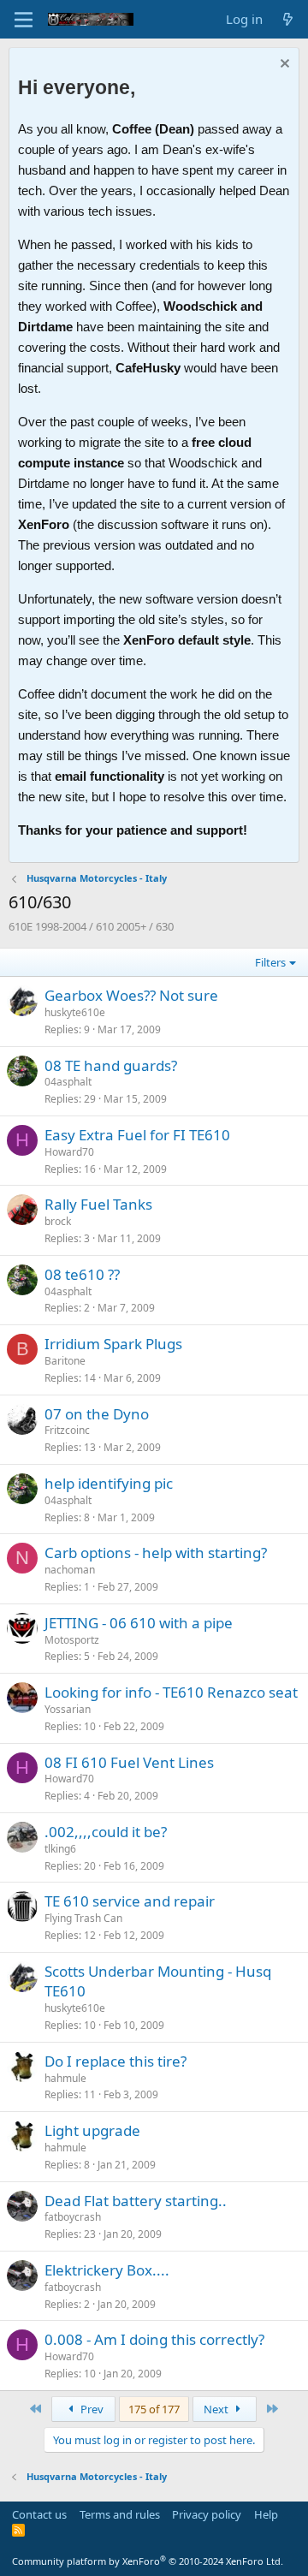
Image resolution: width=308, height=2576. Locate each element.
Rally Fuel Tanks (98, 1204)
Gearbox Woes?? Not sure (131, 995)
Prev (91, 2409)
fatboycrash (73, 2217)
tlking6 (60, 1849)
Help (266, 2514)
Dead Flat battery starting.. (136, 2201)
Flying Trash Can (83, 1918)
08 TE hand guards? (111, 1065)
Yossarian (68, 1709)
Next (217, 2409)
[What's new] (288, 19)
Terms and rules (120, 2514)
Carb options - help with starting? (156, 1553)
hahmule (65, 2078)
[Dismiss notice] (283, 65)
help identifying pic (109, 1483)
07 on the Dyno (97, 1414)
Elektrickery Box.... (107, 2270)
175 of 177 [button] (154, 2409)
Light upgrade (92, 2130)
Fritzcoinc (67, 1430)
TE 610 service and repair (130, 1901)
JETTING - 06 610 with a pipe (139, 1623)
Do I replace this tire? (115, 2061)
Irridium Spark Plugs (113, 1344)
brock (58, 1221)
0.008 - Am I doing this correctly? (154, 2339)
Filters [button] (270, 962)
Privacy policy (207, 2514)
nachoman (70, 1570)
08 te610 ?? (82, 1274)
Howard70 (69, 1152)
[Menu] (24, 20)
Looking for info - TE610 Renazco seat (171, 1692)
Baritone (65, 1361)
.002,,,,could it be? (106, 1832)
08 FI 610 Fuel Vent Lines (129, 1762)
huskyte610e (75, 1012)
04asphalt (68, 1082)
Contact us (39, 2514)
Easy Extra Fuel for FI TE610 (137, 1135)
